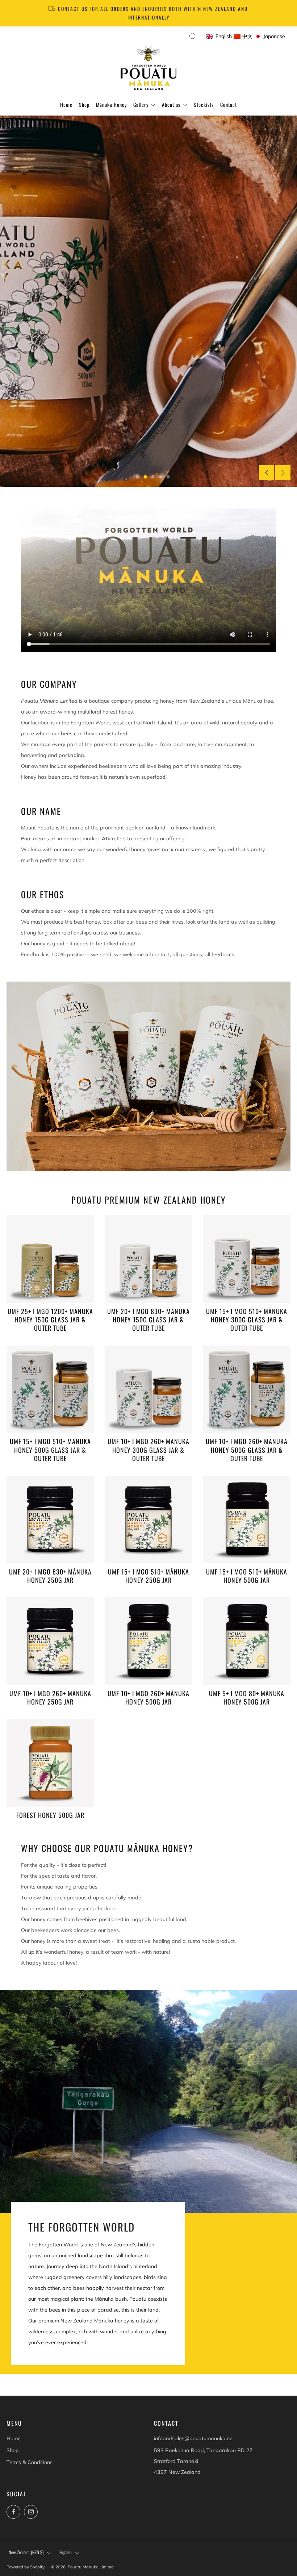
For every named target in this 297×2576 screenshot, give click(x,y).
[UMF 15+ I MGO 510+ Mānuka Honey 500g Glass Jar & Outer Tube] (50, 1389)
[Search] (193, 36)
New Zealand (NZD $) (26, 2552)
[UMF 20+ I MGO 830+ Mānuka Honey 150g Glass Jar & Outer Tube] (148, 1259)
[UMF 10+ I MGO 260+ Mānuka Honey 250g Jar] (50, 1641)
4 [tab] (161, 477)
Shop (13, 2450)
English (66, 2552)
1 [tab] (138, 477)
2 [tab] (145, 477)
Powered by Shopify (26, 2567)
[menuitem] (219, 37)
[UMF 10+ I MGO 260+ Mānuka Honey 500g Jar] (148, 1641)
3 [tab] (153, 477)
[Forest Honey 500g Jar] (50, 1763)
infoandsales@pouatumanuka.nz (193, 2438)
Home (14, 2438)
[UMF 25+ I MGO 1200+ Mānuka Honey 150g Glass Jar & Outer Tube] (50, 1259)
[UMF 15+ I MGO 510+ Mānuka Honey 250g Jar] (148, 1519)
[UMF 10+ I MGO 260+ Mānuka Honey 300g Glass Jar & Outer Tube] (148, 1389)
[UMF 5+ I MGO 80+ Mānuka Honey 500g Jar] (247, 1641)
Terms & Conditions (30, 2462)
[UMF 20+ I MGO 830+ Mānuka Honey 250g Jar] (50, 1519)
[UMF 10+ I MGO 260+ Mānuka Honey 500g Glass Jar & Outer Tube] (247, 1389)
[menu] (246, 37)
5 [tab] (168, 477)
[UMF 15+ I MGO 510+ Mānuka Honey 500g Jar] (247, 1519)
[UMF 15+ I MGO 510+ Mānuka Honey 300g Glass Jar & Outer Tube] (247, 1259)
